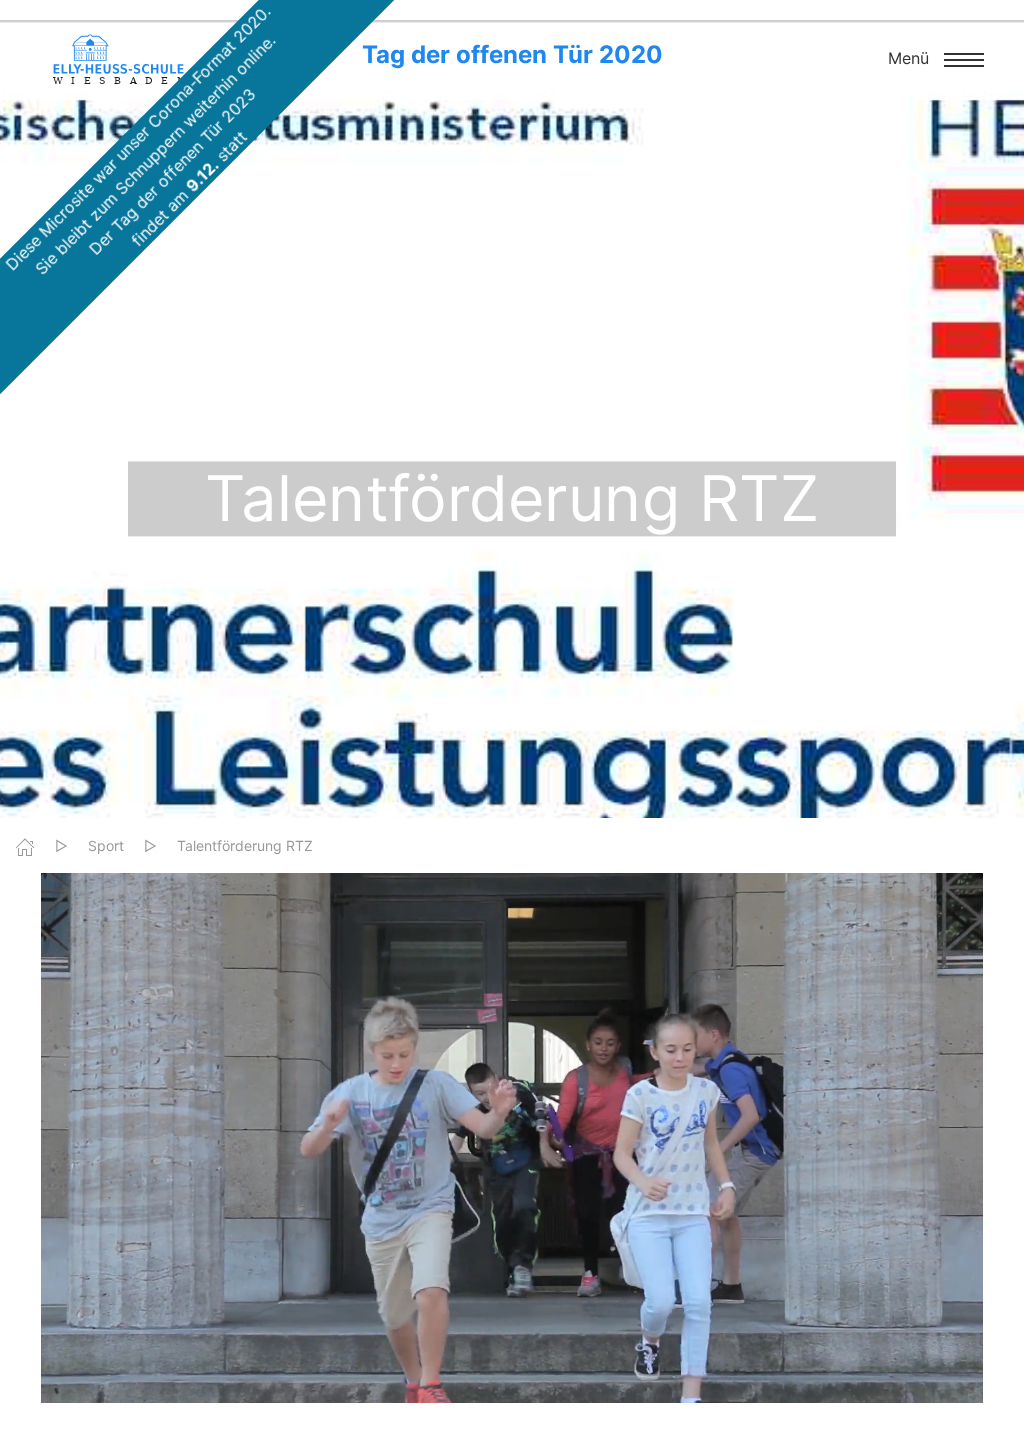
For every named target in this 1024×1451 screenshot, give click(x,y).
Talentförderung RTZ (245, 845)
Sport (106, 845)
